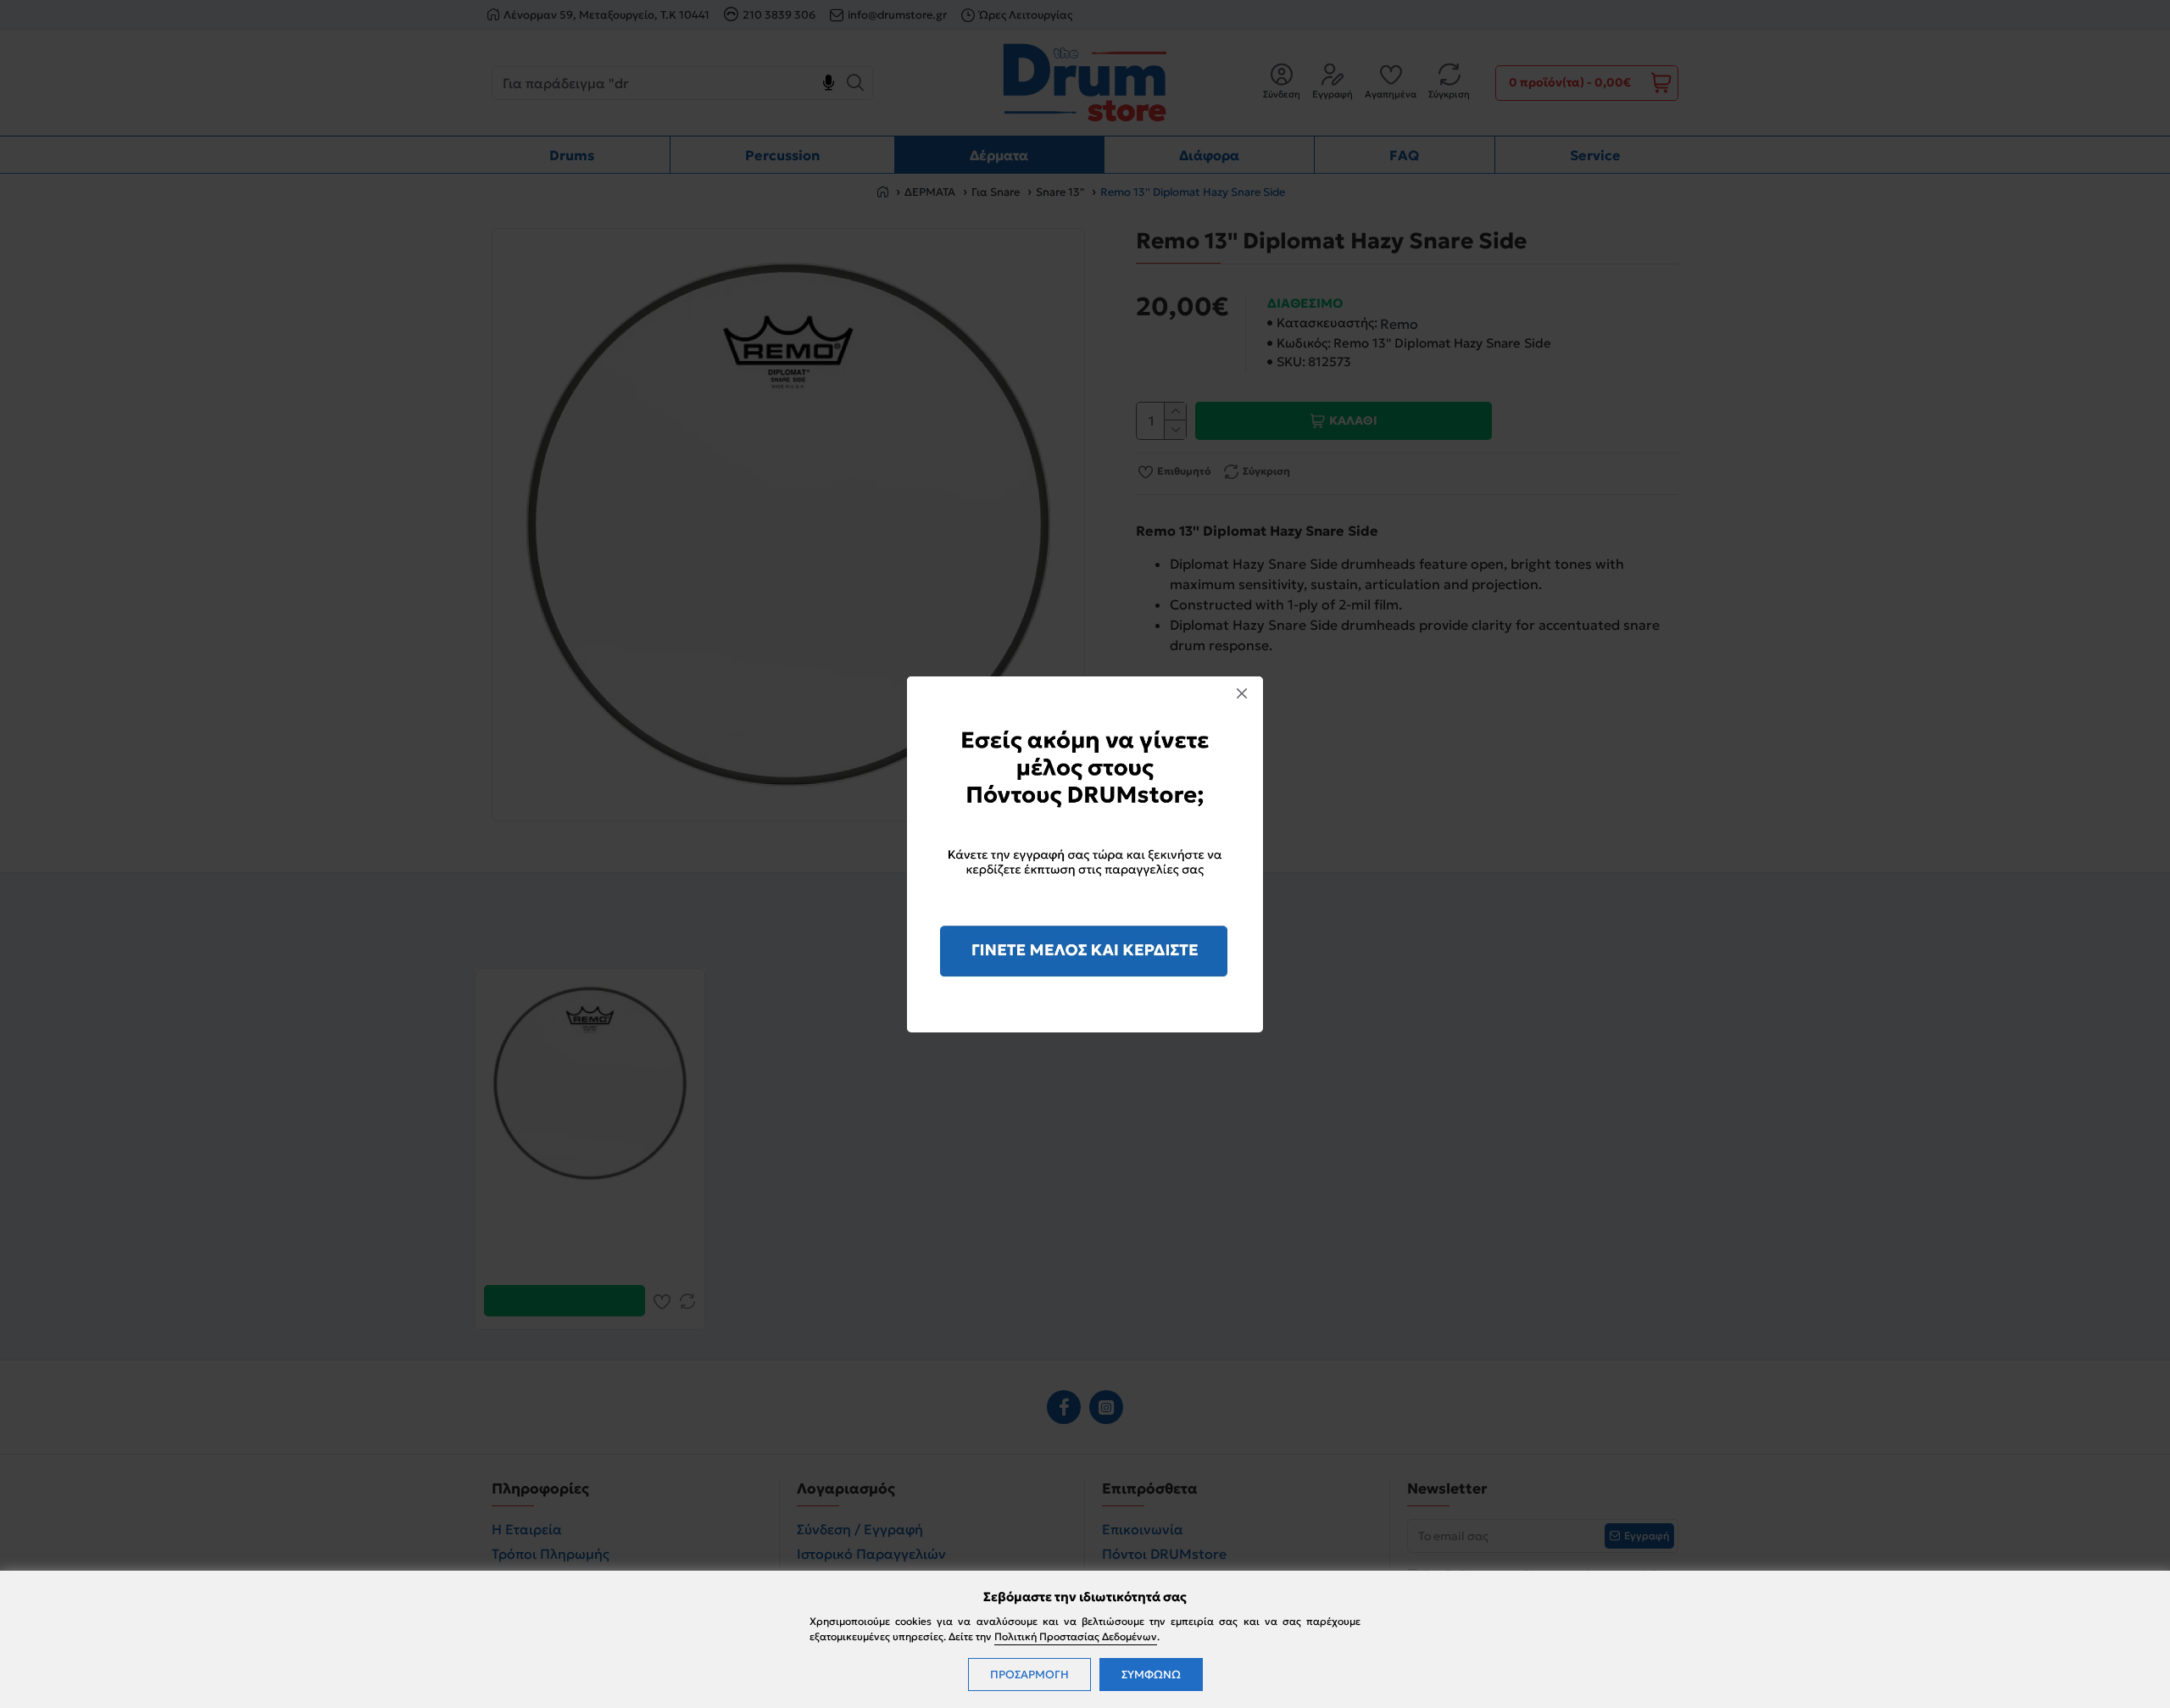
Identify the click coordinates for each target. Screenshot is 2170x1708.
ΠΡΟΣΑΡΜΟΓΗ (1029, 1675)
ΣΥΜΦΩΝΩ (1151, 1675)
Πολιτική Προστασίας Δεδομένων (1076, 1636)
